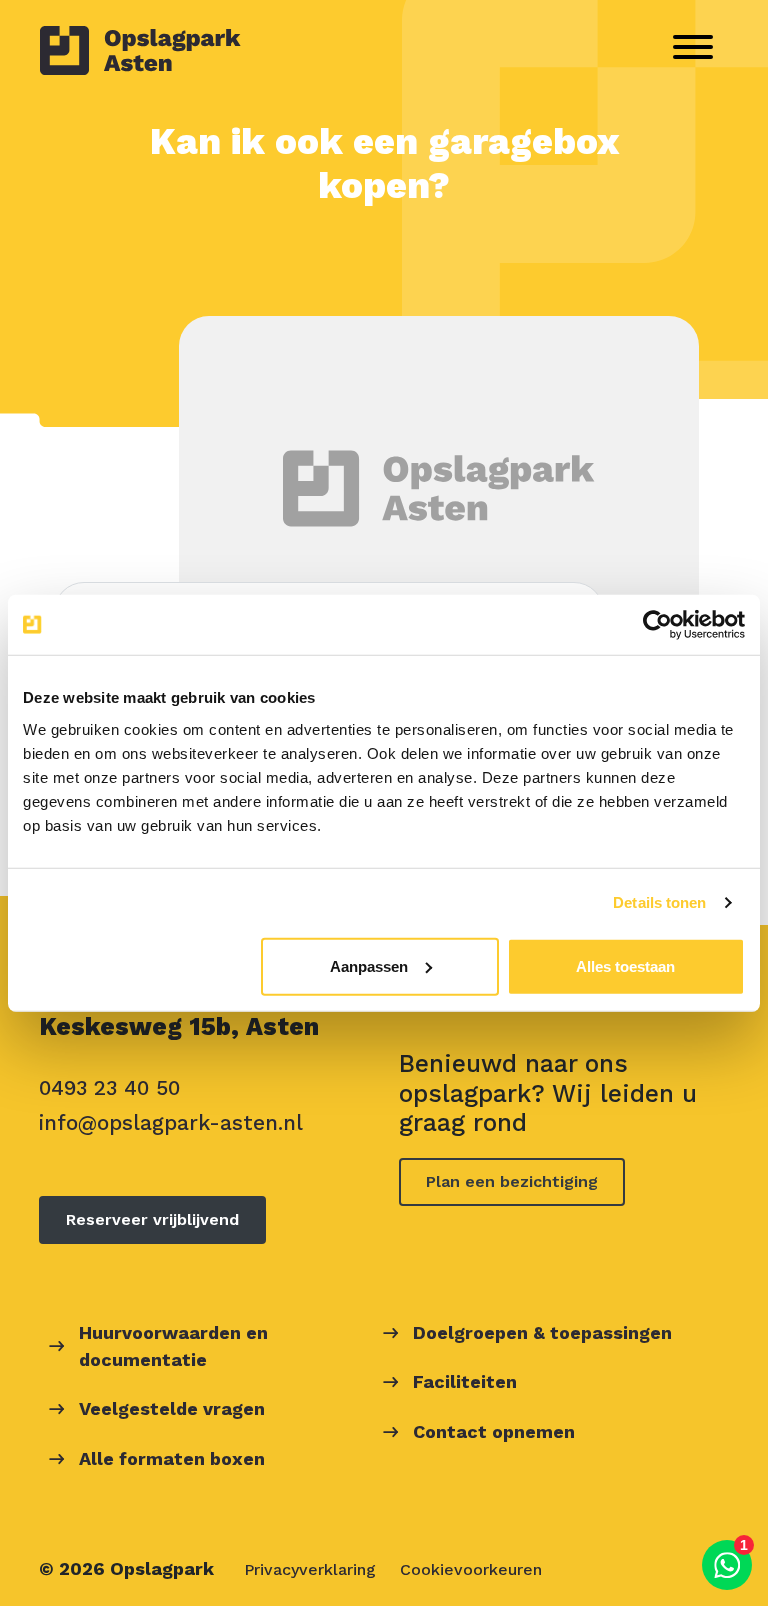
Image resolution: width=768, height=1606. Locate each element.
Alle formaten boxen (172, 1458)
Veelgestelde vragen (172, 1408)
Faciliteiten (465, 1381)
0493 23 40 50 (109, 1088)
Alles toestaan (625, 965)
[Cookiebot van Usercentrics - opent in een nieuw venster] (657, 625)
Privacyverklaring (310, 1569)
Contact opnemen (494, 1431)
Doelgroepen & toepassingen (542, 1332)
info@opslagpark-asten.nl (171, 1123)
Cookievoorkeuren (471, 1569)
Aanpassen (369, 965)
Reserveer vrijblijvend (152, 1219)
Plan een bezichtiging (512, 1181)
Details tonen (659, 902)
